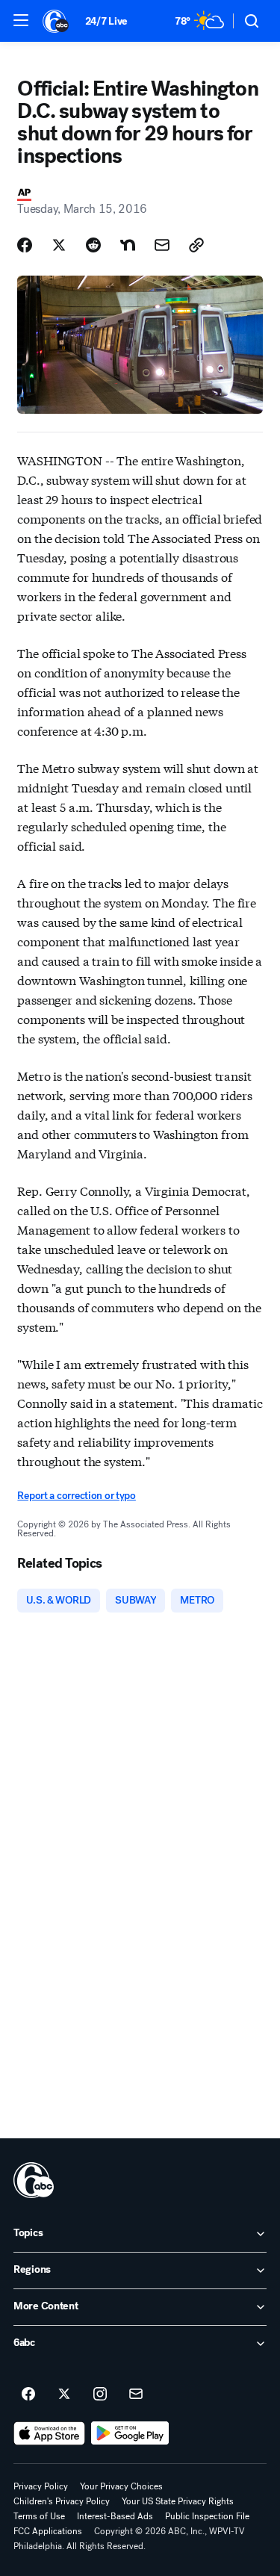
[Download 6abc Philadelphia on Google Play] (130, 2433)
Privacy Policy (41, 2486)
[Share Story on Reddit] (93, 245)
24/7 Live (106, 21)
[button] (21, 20)
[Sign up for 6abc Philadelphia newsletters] (136, 2395)
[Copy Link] (196, 245)
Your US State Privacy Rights (178, 2501)
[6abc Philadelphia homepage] (56, 21)
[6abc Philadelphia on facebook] (28, 2395)
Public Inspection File (207, 2516)
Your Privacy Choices (121, 2486)
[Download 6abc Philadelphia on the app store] (49, 2433)
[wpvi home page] (34, 2180)
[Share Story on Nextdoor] (128, 245)
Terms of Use (39, 2516)
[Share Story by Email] (162, 245)
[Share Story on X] (59, 245)
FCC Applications (48, 2531)
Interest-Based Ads (115, 2516)
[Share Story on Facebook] (25, 245)
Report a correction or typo (76, 1496)
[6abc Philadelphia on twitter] (64, 2395)
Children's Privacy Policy (62, 2501)
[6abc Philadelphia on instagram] (100, 2395)
